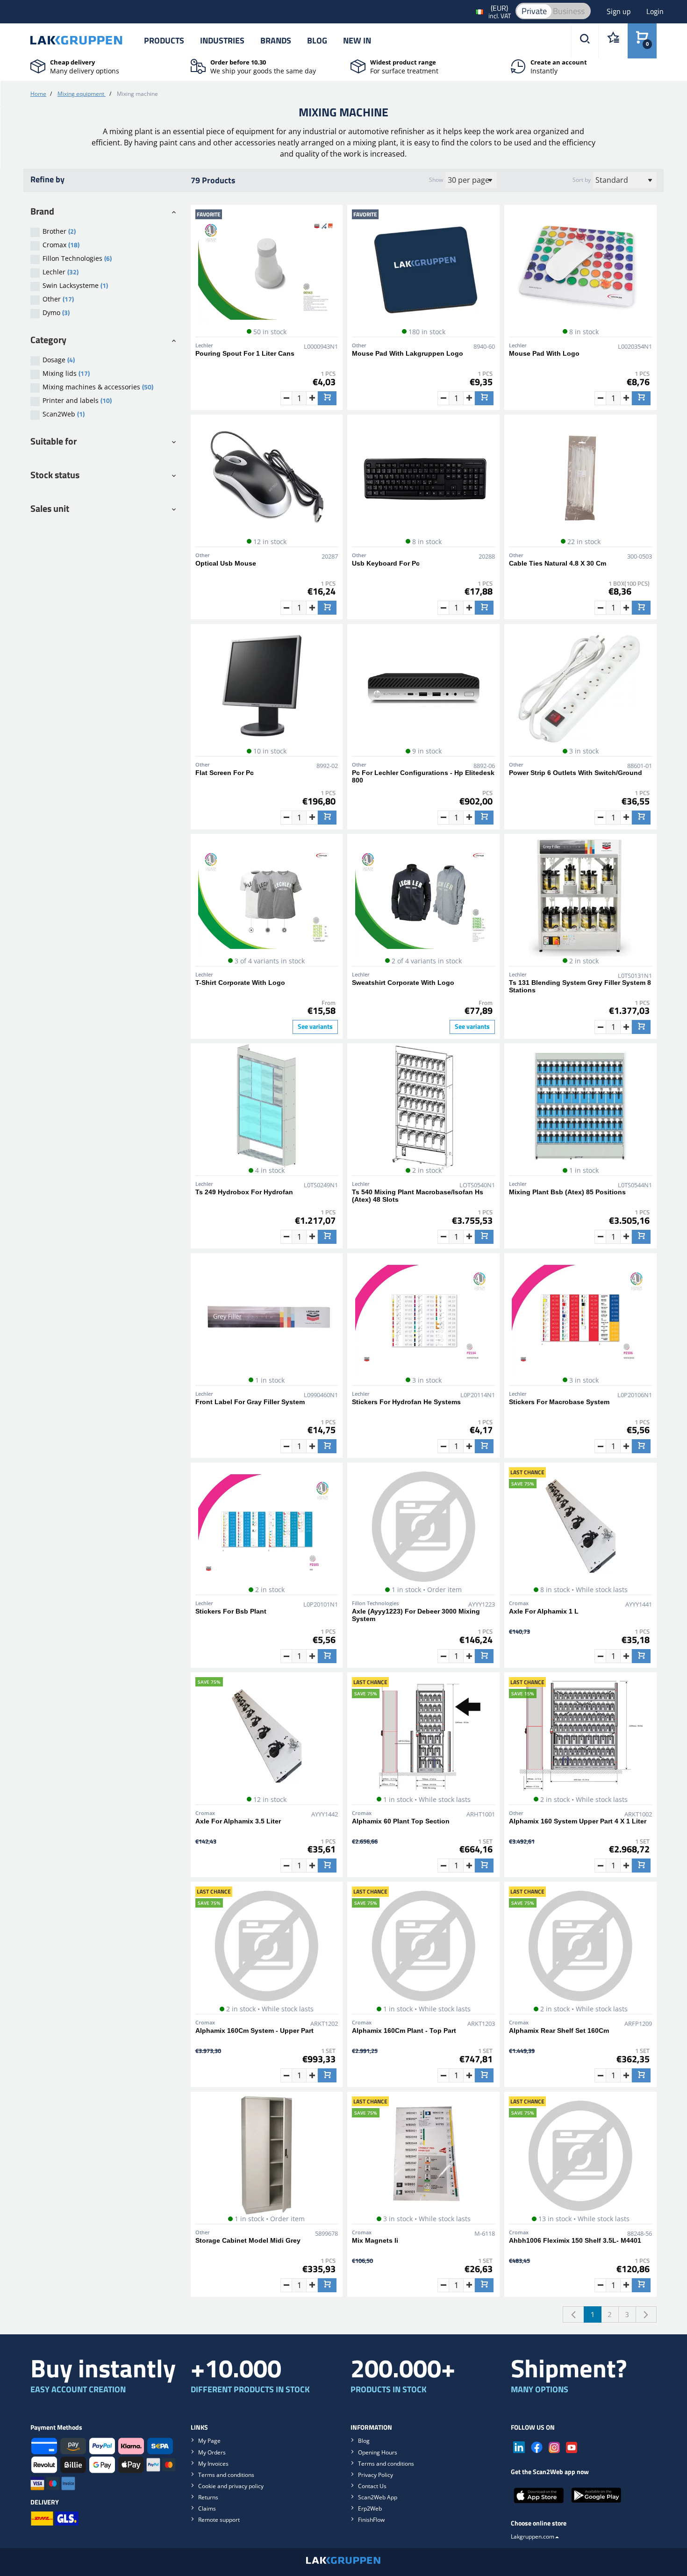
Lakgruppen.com (533, 2537)
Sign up (619, 11)
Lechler (61, 272)
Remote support (219, 2520)
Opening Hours (378, 2452)
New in (357, 40)
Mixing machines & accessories (98, 387)
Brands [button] (276, 40)
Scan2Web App (378, 2497)
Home (38, 94)
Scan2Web (64, 414)
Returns (208, 2497)
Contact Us (372, 2486)
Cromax (61, 245)
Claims (207, 2508)
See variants (315, 1026)
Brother (59, 231)
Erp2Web (370, 2508)
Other (58, 299)
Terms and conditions (226, 2475)
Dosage (59, 360)
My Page (209, 2441)
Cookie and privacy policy (231, 2486)
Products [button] (164, 40)
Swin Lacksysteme (75, 285)
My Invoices (213, 2464)
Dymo (56, 312)
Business (569, 11)
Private (534, 11)
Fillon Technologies (77, 258)
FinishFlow (371, 2520)
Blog (317, 40)
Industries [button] (222, 40)
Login (655, 11)
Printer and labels (77, 400)
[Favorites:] (613, 41)
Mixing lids (66, 373)
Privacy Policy (376, 2475)
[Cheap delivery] (38, 65)
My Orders (212, 2452)
